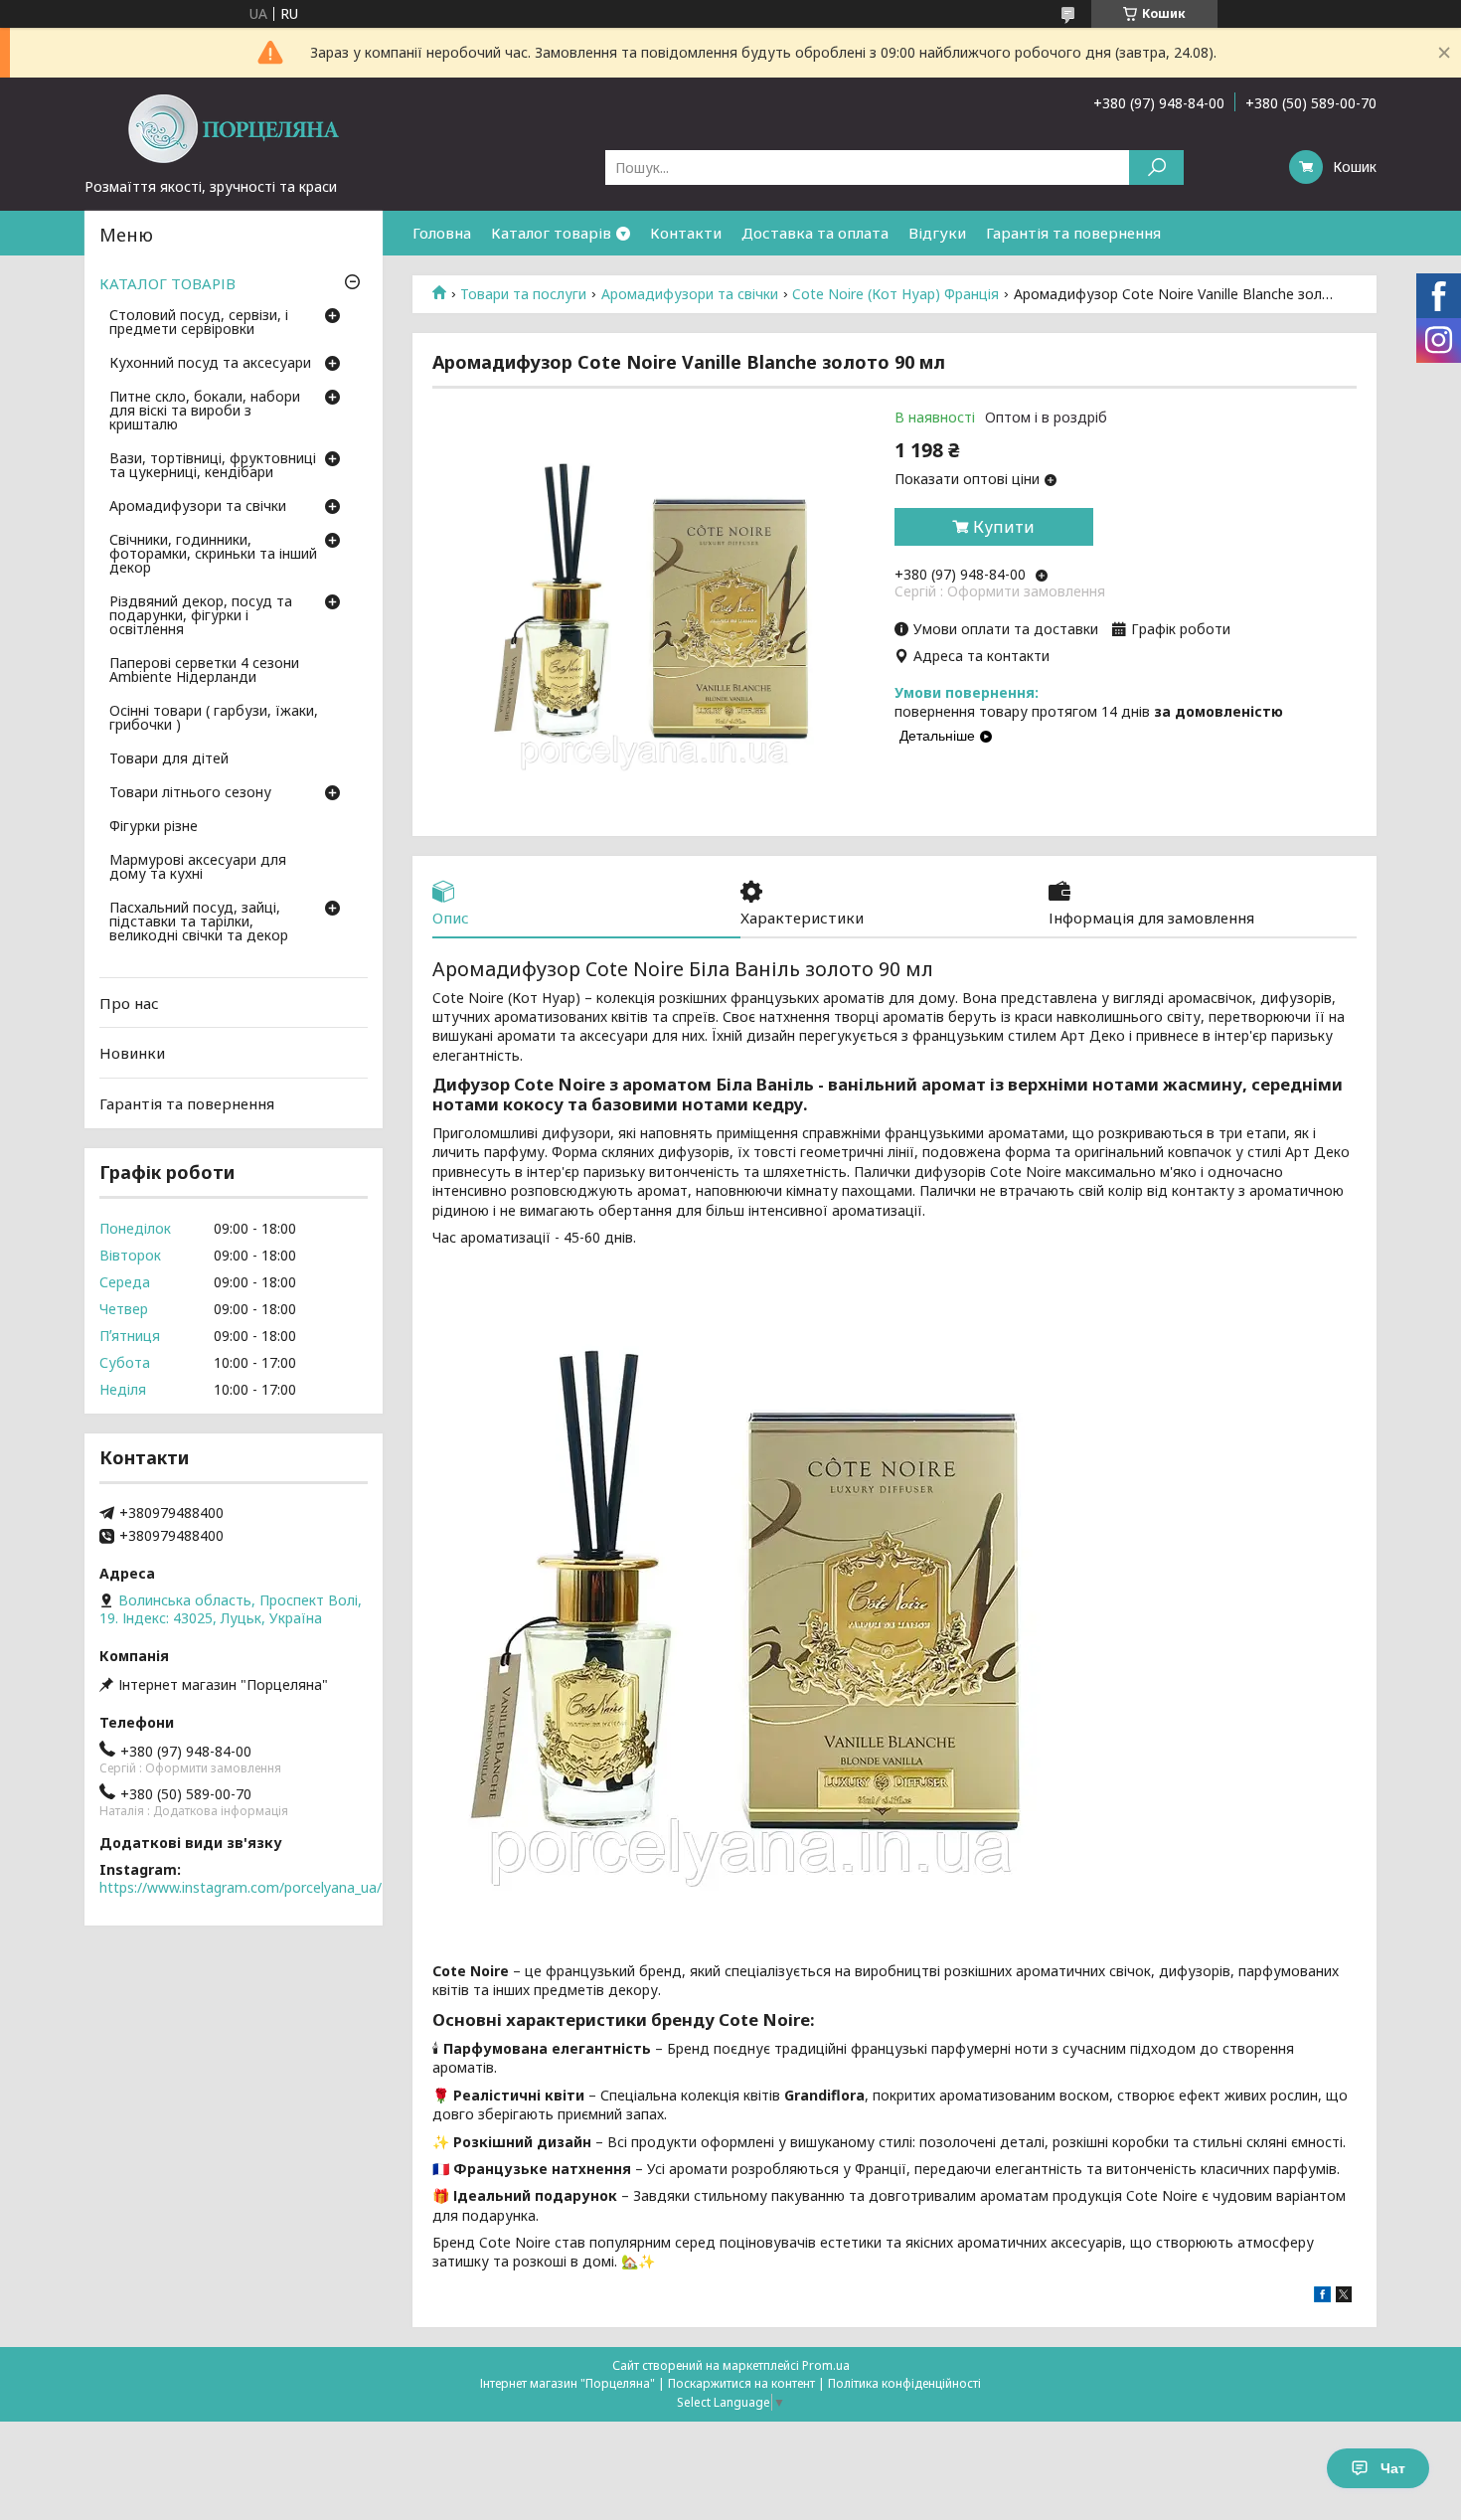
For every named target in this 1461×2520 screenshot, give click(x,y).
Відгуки (937, 233)
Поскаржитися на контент (741, 2383)
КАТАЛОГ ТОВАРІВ (167, 283)
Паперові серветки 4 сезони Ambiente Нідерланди (204, 671)
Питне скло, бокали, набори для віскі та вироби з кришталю (205, 412)
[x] (1344, 2297)
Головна (442, 233)
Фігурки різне (154, 827)
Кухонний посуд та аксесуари (210, 364)
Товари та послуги (523, 294)
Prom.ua (826, 2365)
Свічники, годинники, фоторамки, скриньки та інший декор (213, 555)
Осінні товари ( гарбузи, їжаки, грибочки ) (214, 719)
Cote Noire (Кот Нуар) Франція (895, 294)
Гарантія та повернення (1073, 233)
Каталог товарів (551, 233)
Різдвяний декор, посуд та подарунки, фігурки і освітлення (201, 616)
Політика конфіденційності (904, 2383)
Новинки (132, 1053)
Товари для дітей (169, 759)
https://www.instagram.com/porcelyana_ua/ (241, 1887)
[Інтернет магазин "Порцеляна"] (234, 127)
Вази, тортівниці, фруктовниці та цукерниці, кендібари (213, 466)
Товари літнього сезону (190, 793)
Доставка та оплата (815, 233)
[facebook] (1322, 2297)
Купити (1004, 527)
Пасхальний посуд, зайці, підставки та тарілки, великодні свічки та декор (199, 923)
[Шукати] (1156, 168)
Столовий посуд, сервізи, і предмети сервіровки (199, 323)
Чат (1393, 2468)
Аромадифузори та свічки (690, 294)
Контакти (686, 233)
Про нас (129, 1003)
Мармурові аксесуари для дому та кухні (198, 868)
